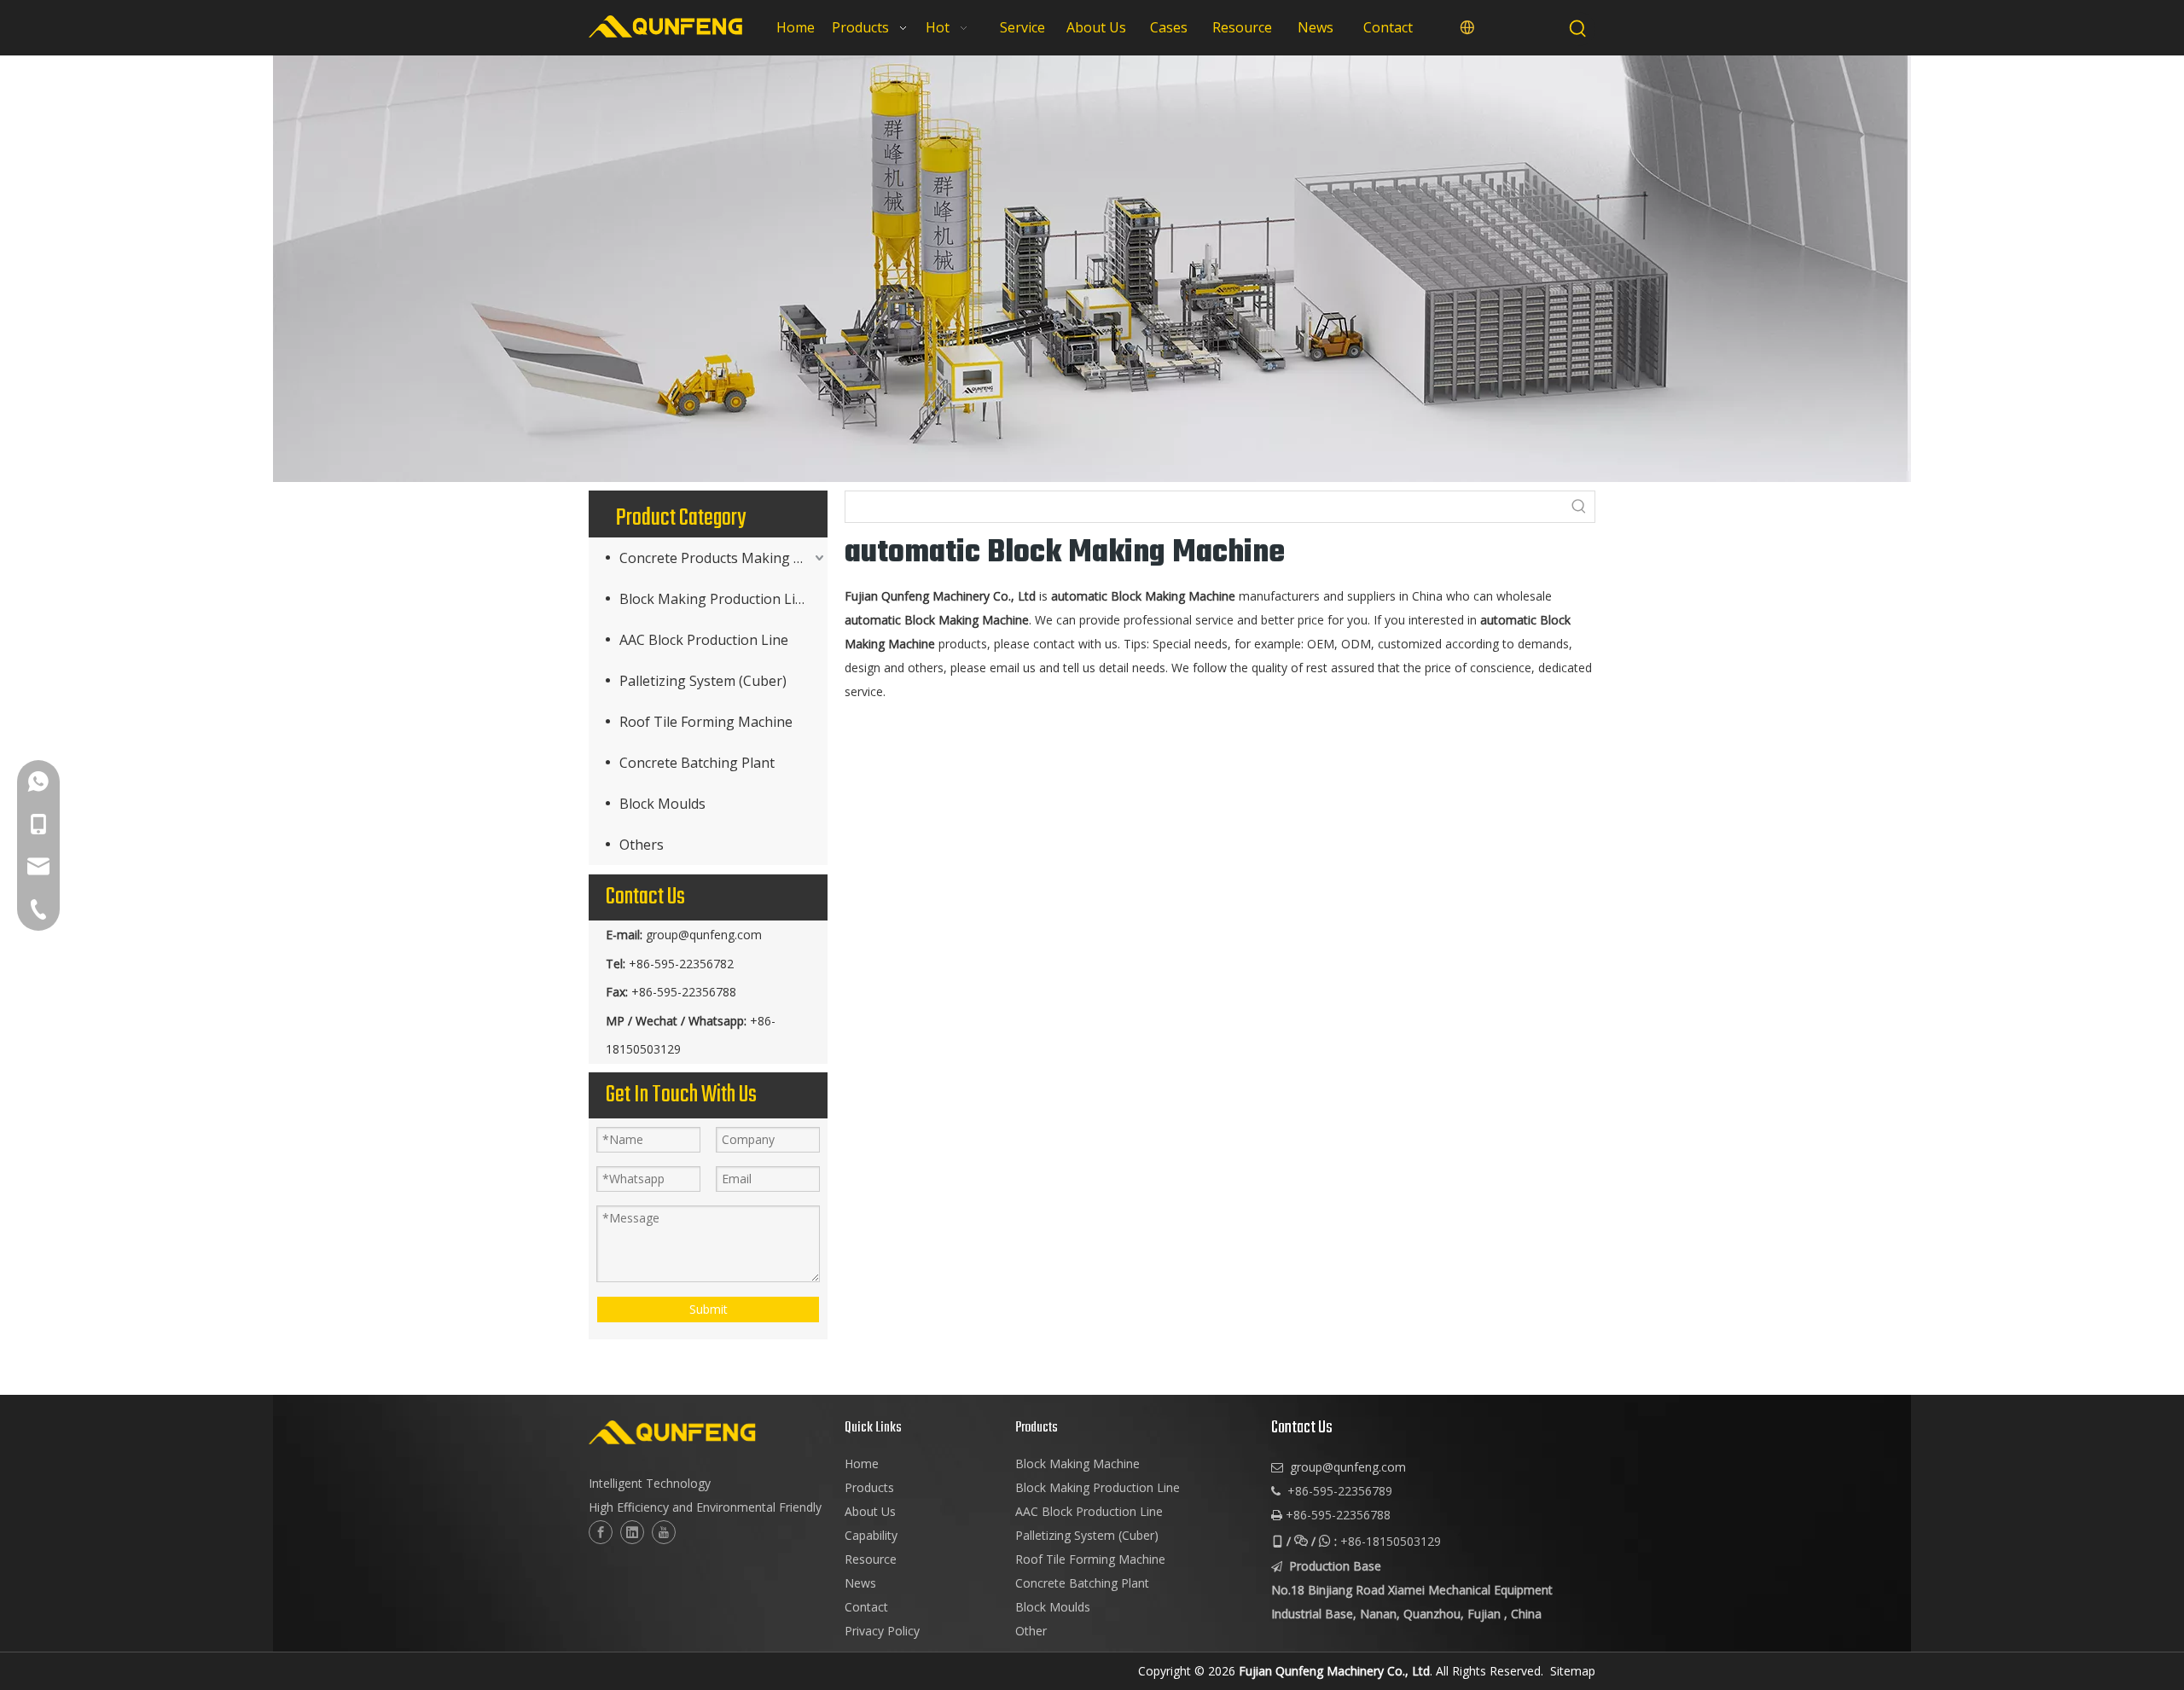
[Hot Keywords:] (1578, 29)
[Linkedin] (632, 1532)
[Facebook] (601, 1532)
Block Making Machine (1077, 1464)
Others (642, 845)
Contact (866, 1607)
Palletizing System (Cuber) (703, 681)
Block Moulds (662, 804)
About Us (870, 1511)
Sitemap (1573, 1671)
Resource (871, 1559)
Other (1031, 1631)
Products (869, 1487)
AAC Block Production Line (704, 640)
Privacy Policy (882, 1631)
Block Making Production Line (715, 599)
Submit (709, 1309)
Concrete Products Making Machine (723, 558)
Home (862, 1464)
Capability (871, 1535)
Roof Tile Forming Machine (706, 722)
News (860, 1583)
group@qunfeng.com (704, 935)
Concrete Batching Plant (697, 763)
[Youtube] (664, 1532)
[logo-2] (708, 1432)
